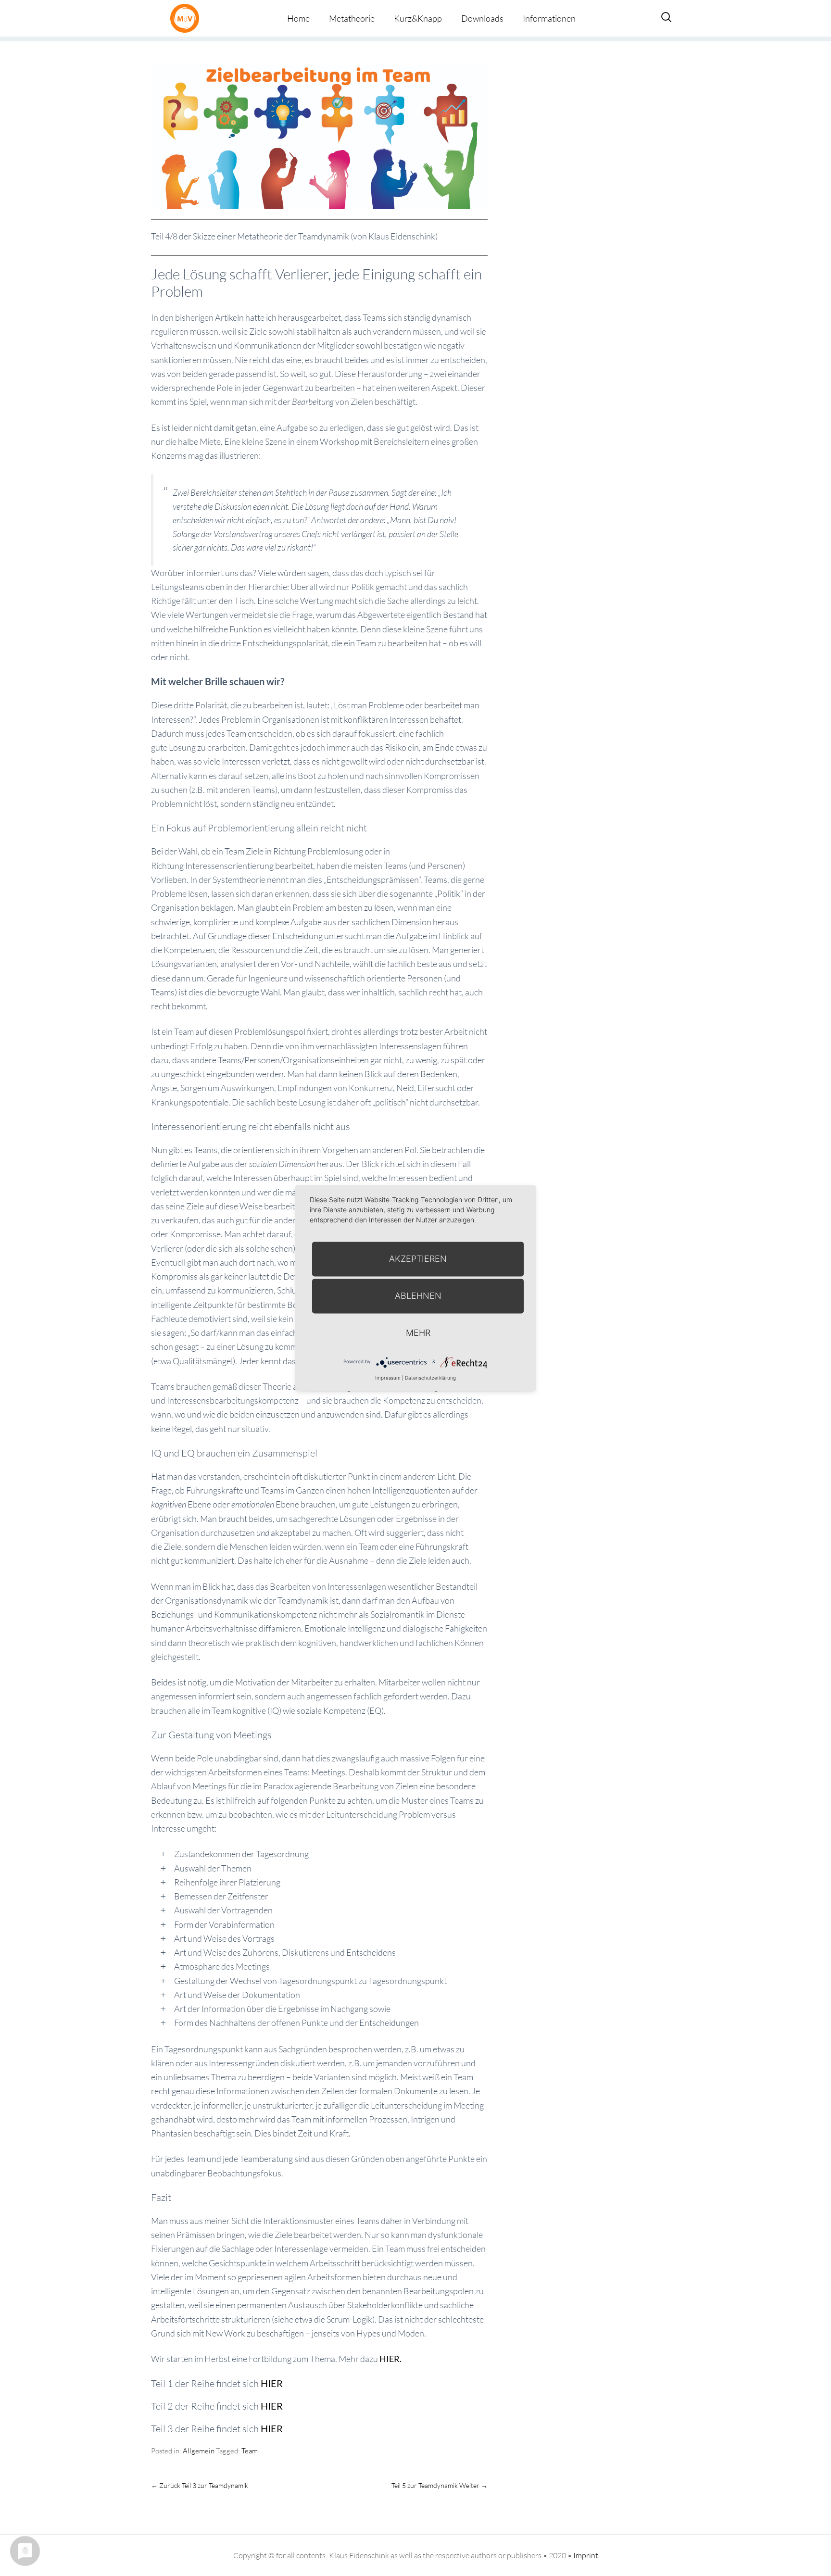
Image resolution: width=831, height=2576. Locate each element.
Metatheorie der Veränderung (187, 18)
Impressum (388, 1378)
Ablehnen (418, 1296)
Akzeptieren (418, 1259)
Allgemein (199, 2451)
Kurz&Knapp (418, 18)
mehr (418, 1333)
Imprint (586, 2555)
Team (250, 2451)
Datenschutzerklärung (430, 1378)
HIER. (390, 2359)
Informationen (549, 18)
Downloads (482, 18)
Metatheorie (352, 18)
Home (298, 18)
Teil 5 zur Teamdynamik (440, 2485)
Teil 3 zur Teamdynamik (200, 2485)
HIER (272, 2383)
